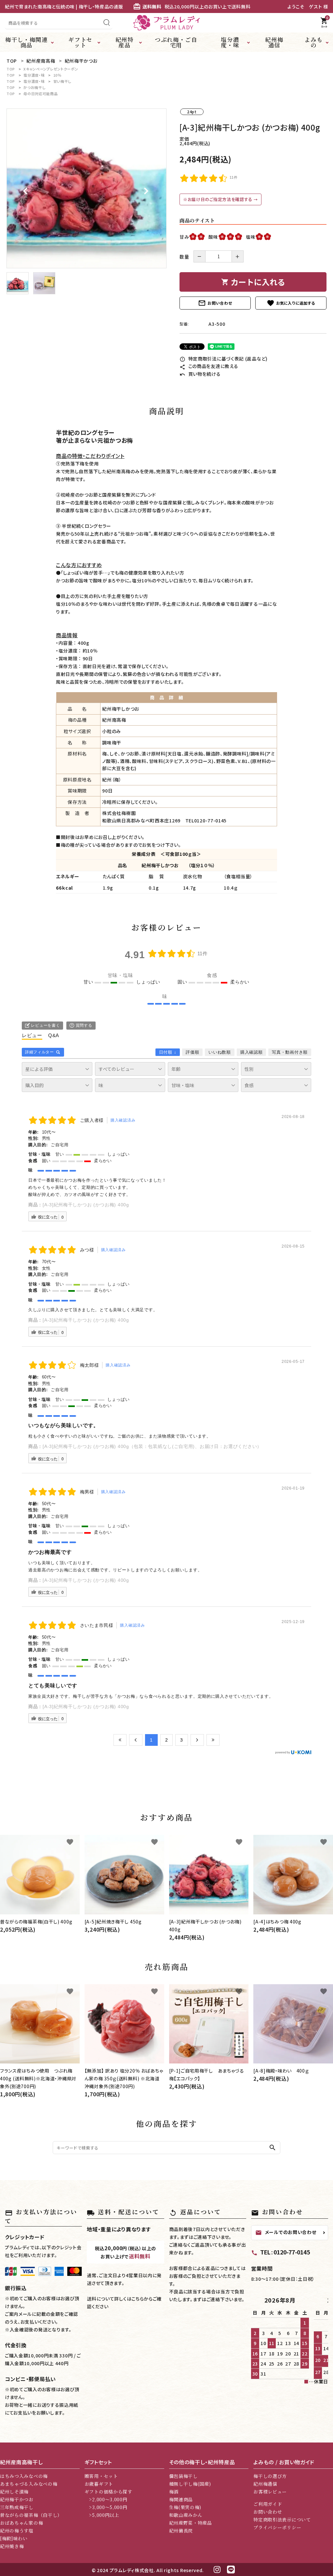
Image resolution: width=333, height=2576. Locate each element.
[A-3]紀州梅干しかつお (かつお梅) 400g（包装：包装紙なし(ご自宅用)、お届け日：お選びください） (152, 1446)
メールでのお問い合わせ (286, 2232)
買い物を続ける (200, 374)
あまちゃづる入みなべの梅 (29, 2484)
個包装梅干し (183, 2476)
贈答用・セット (101, 2476)
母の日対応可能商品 (40, 94)
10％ (57, 75)
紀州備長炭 (181, 2531)
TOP (11, 69)
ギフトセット (80, 42)
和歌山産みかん (186, 2515)
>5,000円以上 (102, 2515)
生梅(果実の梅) (185, 2507)
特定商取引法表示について (282, 2519)
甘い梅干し (62, 81)
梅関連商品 (181, 2499)
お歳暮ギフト (99, 2484)
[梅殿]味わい (14, 2538)
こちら (138, 2299)
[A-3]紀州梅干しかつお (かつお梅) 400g (86, 1205)
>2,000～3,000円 (106, 2499)
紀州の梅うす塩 (17, 2531)
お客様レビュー (270, 2492)
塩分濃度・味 (230, 42)
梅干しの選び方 (270, 2476)
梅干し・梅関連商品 (27, 42)
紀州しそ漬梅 (14, 2492)
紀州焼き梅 (12, 2546)
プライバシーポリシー (277, 2527)
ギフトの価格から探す (108, 2492)
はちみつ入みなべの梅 (24, 2476)
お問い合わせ (215, 303)
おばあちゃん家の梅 (21, 2523)
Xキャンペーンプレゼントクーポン (51, 69)
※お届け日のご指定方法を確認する (218, 199)
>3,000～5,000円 (106, 2507)
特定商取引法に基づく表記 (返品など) (224, 359)
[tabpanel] (87, 188)
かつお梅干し (34, 87)
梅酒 (174, 2492)
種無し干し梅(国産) (190, 2484)
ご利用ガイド (268, 2504)
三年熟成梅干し (17, 2507)
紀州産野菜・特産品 (191, 2523)
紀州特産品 (125, 42)
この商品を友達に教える (209, 366)
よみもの (313, 42)
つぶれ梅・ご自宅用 (176, 42)
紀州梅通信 (274, 42)
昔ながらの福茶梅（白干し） (31, 2515)
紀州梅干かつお (17, 2499)
